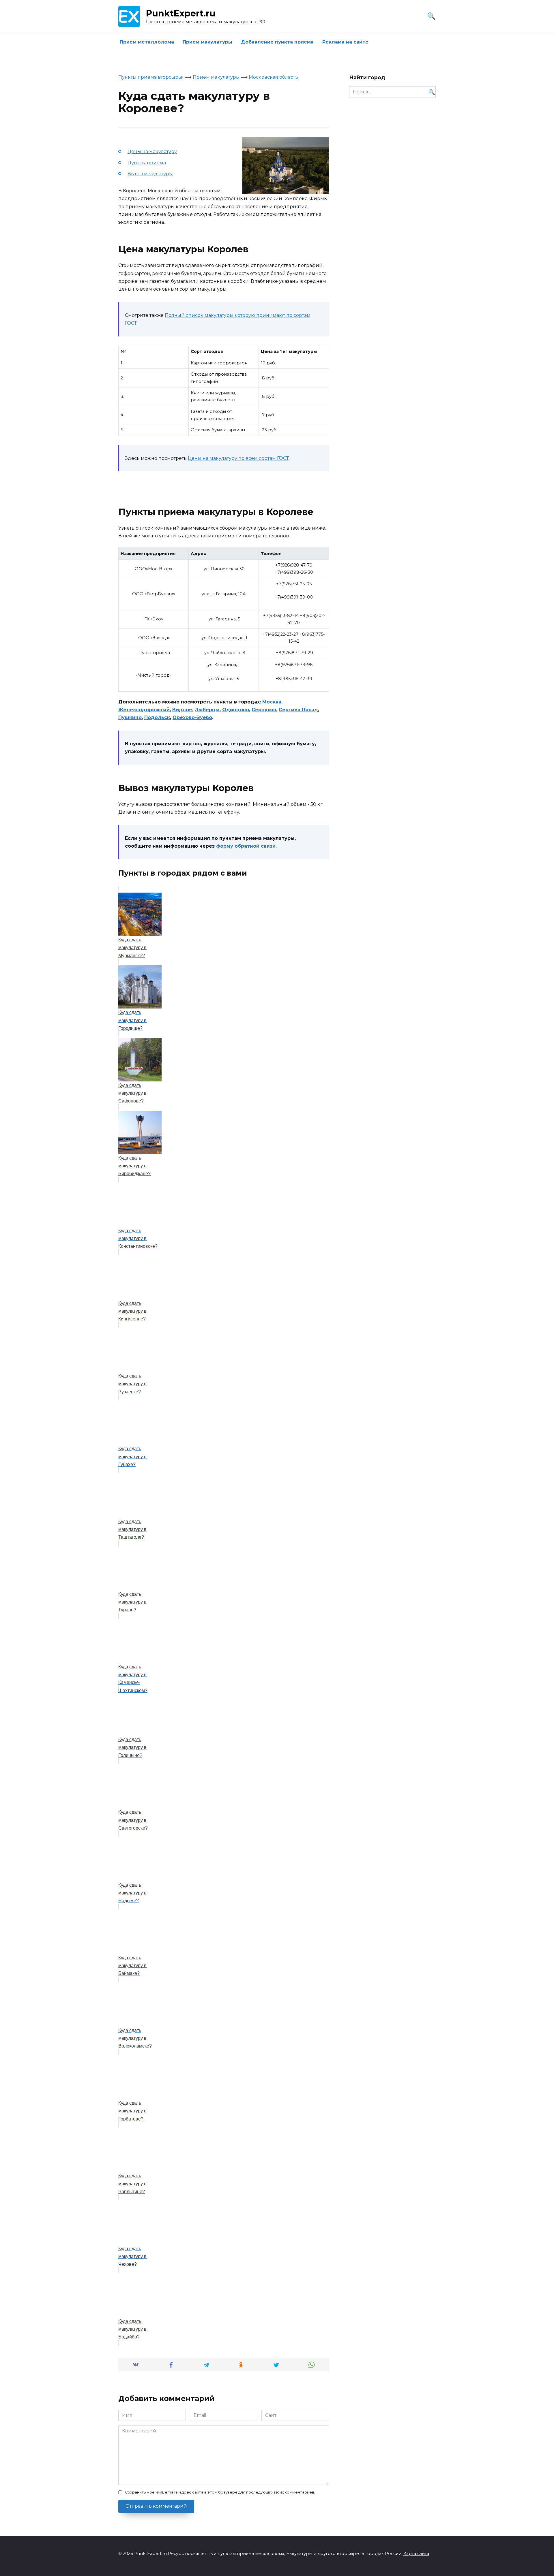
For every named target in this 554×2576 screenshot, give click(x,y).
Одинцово (236, 710)
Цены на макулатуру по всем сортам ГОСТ (238, 458)
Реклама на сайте (345, 42)
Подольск (157, 717)
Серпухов (264, 710)
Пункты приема (147, 163)
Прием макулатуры (207, 42)
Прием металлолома (147, 42)
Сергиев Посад (298, 710)
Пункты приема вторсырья (151, 77)
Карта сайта (416, 2554)
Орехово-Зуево (192, 717)
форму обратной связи (246, 846)
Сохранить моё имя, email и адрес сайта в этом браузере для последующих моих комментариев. (220, 2492)
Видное (182, 710)
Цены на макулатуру (152, 152)
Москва (272, 702)
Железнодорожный (144, 710)
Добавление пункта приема (277, 42)
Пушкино (130, 717)
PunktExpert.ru (181, 13)
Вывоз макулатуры (150, 174)
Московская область (273, 77)
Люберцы (207, 710)
